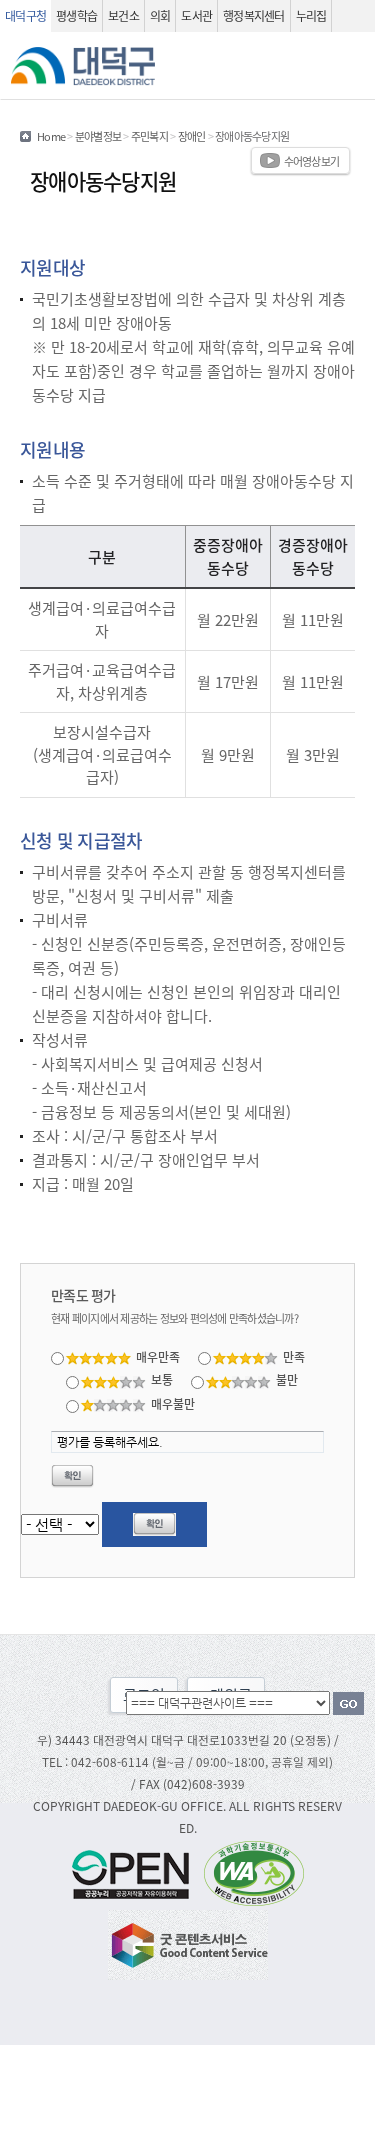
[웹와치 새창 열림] (254, 1872)
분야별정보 (98, 136)
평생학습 (76, 15)
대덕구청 (25, 15)
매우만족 (158, 1356)
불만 (287, 1379)
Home (51, 136)
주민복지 (149, 136)
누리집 (311, 15)
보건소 (123, 15)
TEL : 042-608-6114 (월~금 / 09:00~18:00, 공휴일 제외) (187, 1761)
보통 (162, 1379)
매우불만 (173, 1403)
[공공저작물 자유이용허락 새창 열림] (136, 1872)
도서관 (196, 15)
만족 (294, 1356)
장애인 (192, 136)
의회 (160, 15)
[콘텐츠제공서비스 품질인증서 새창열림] (188, 1942)
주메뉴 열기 (352, 66)
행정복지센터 (254, 15)
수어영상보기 (312, 161)
